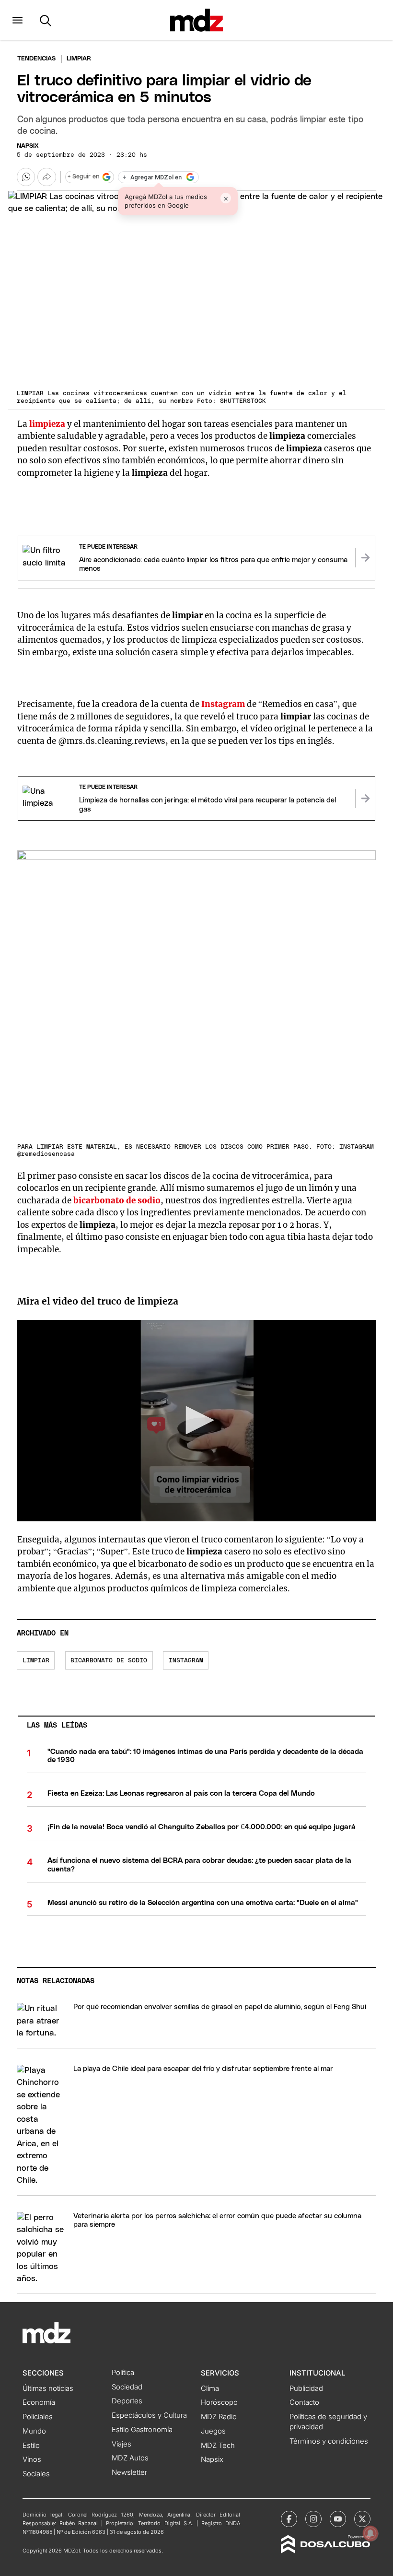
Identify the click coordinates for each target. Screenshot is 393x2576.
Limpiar (36, 1661)
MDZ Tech (218, 2446)
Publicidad (306, 2388)
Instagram (224, 704)
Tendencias (36, 59)
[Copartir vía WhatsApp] (26, 177)
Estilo (31, 2446)
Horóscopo (219, 2402)
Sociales (36, 2474)
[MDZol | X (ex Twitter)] (362, 2519)
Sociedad (127, 2387)
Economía (39, 2402)
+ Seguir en (83, 177)
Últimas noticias (48, 2388)
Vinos (32, 2459)
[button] (17, 20)
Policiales (38, 2417)
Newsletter (129, 2472)
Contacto (304, 2402)
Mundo (34, 2431)
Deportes (127, 2401)
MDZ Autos (130, 2458)
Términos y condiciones (329, 2441)
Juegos (213, 2431)
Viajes (121, 2444)
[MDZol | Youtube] (338, 2519)
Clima (210, 2388)
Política (123, 2373)
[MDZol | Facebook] (289, 2519)
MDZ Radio (219, 2417)
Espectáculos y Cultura (149, 2415)
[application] (196, 1421)
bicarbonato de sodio (109, 1661)
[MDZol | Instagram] (313, 2519)
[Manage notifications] (370, 2533)
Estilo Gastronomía (142, 2430)
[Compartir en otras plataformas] (46, 177)
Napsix (28, 146)
